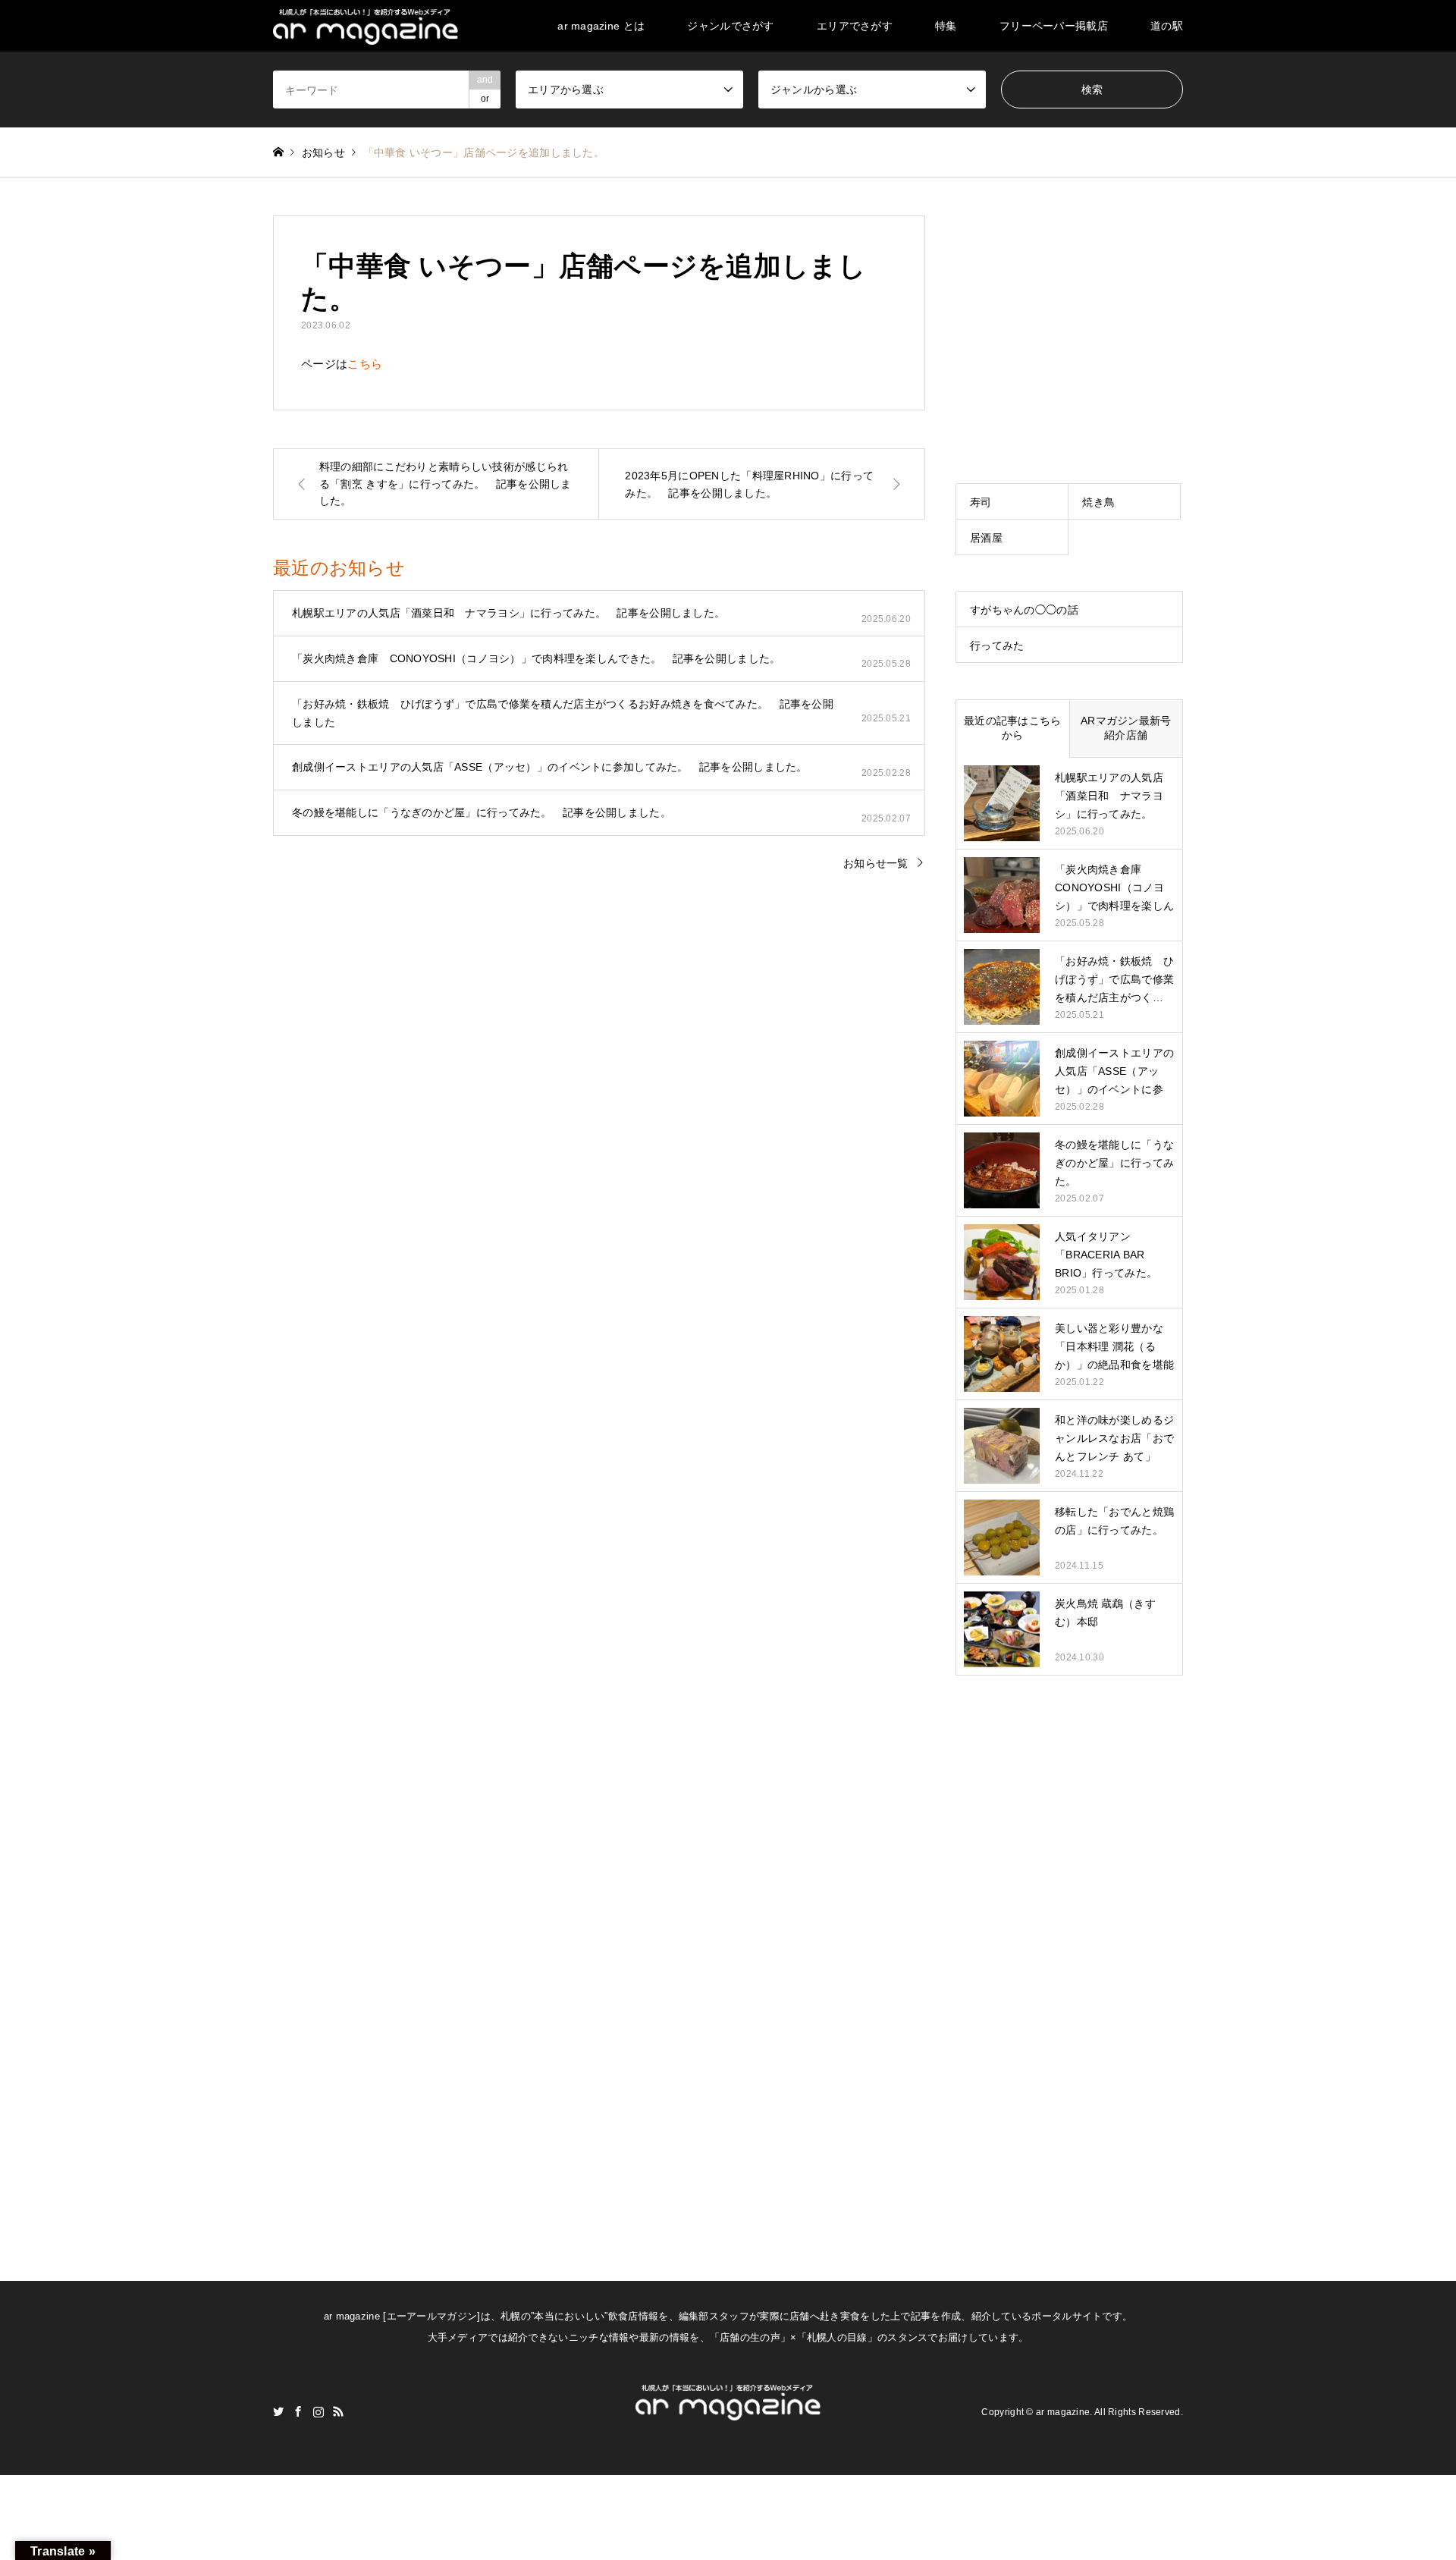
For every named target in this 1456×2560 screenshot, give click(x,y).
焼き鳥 (1098, 502)
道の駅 (1167, 26)
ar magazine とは (601, 26)
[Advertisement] (1069, 310)
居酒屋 (986, 538)
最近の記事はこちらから (1013, 728)
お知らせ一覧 (876, 863)
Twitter (278, 2411)
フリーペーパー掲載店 (1054, 26)
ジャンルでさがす (730, 26)
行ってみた (997, 645)
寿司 (981, 502)
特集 (946, 26)
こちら (365, 364)
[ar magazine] (366, 26)
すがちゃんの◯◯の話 (1024, 610)
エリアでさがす (855, 26)
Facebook (298, 2411)
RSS (338, 2411)
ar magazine (1063, 2411)
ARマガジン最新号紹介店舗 (1126, 728)
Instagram (318, 2411)
